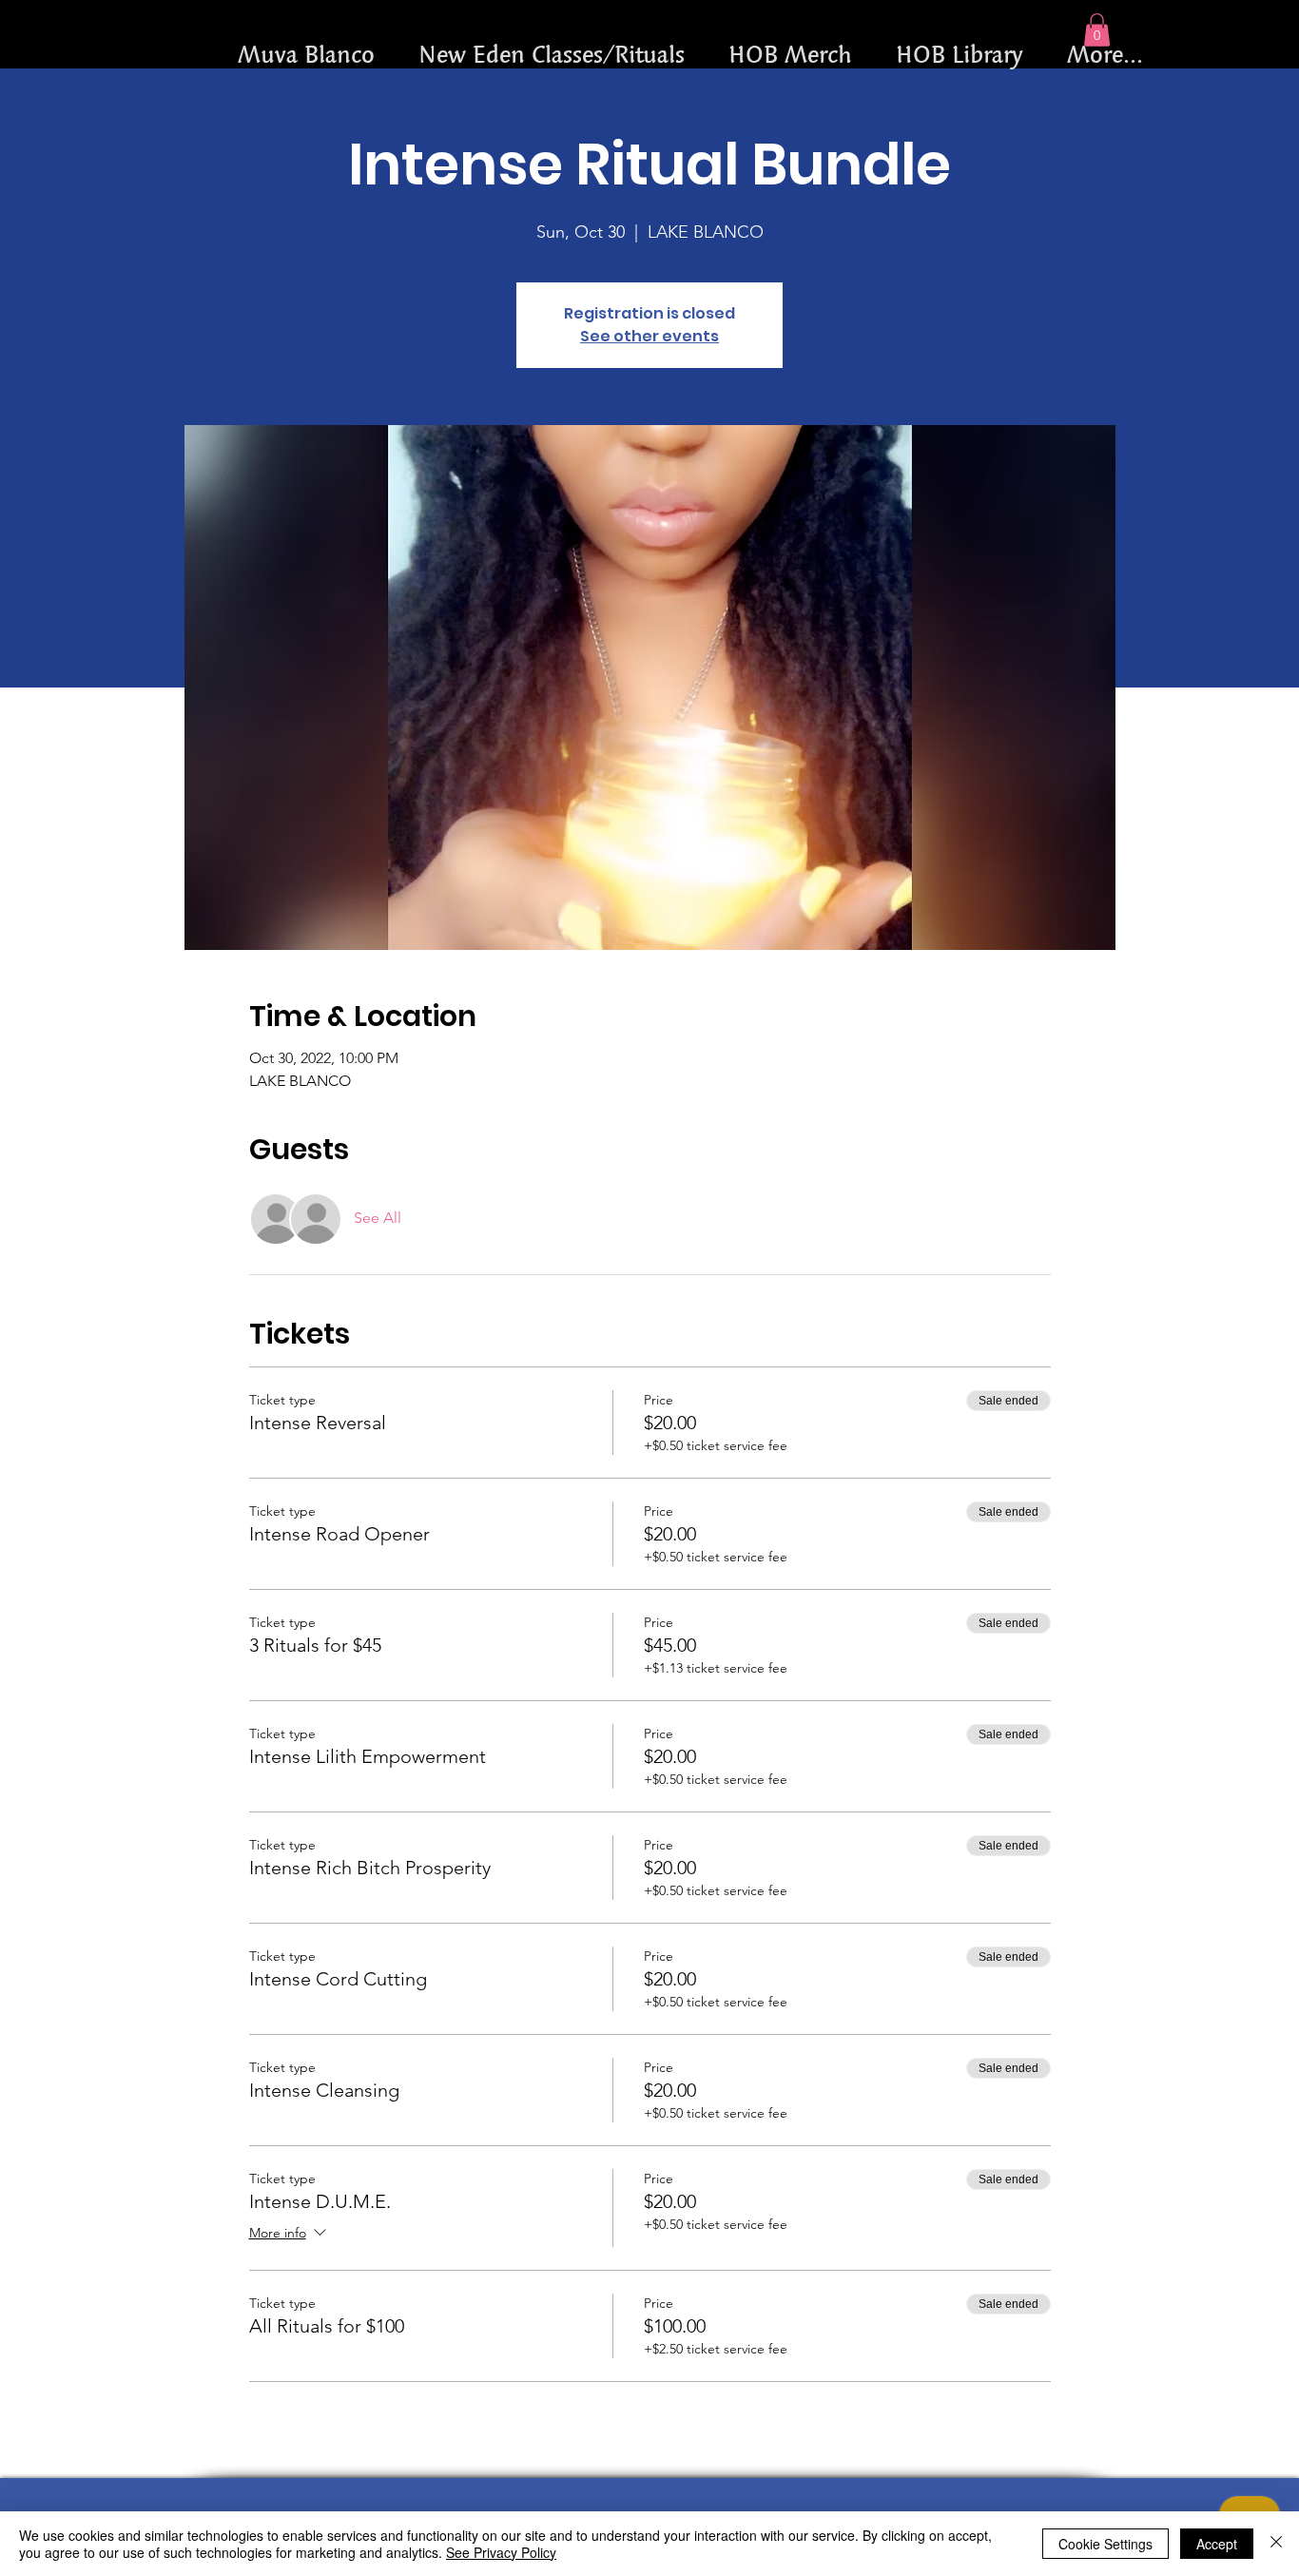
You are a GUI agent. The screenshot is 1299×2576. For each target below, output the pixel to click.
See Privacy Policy (501, 2552)
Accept (1217, 2544)
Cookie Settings (1105, 2544)
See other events (649, 336)
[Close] (1276, 2544)
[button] (1097, 30)
